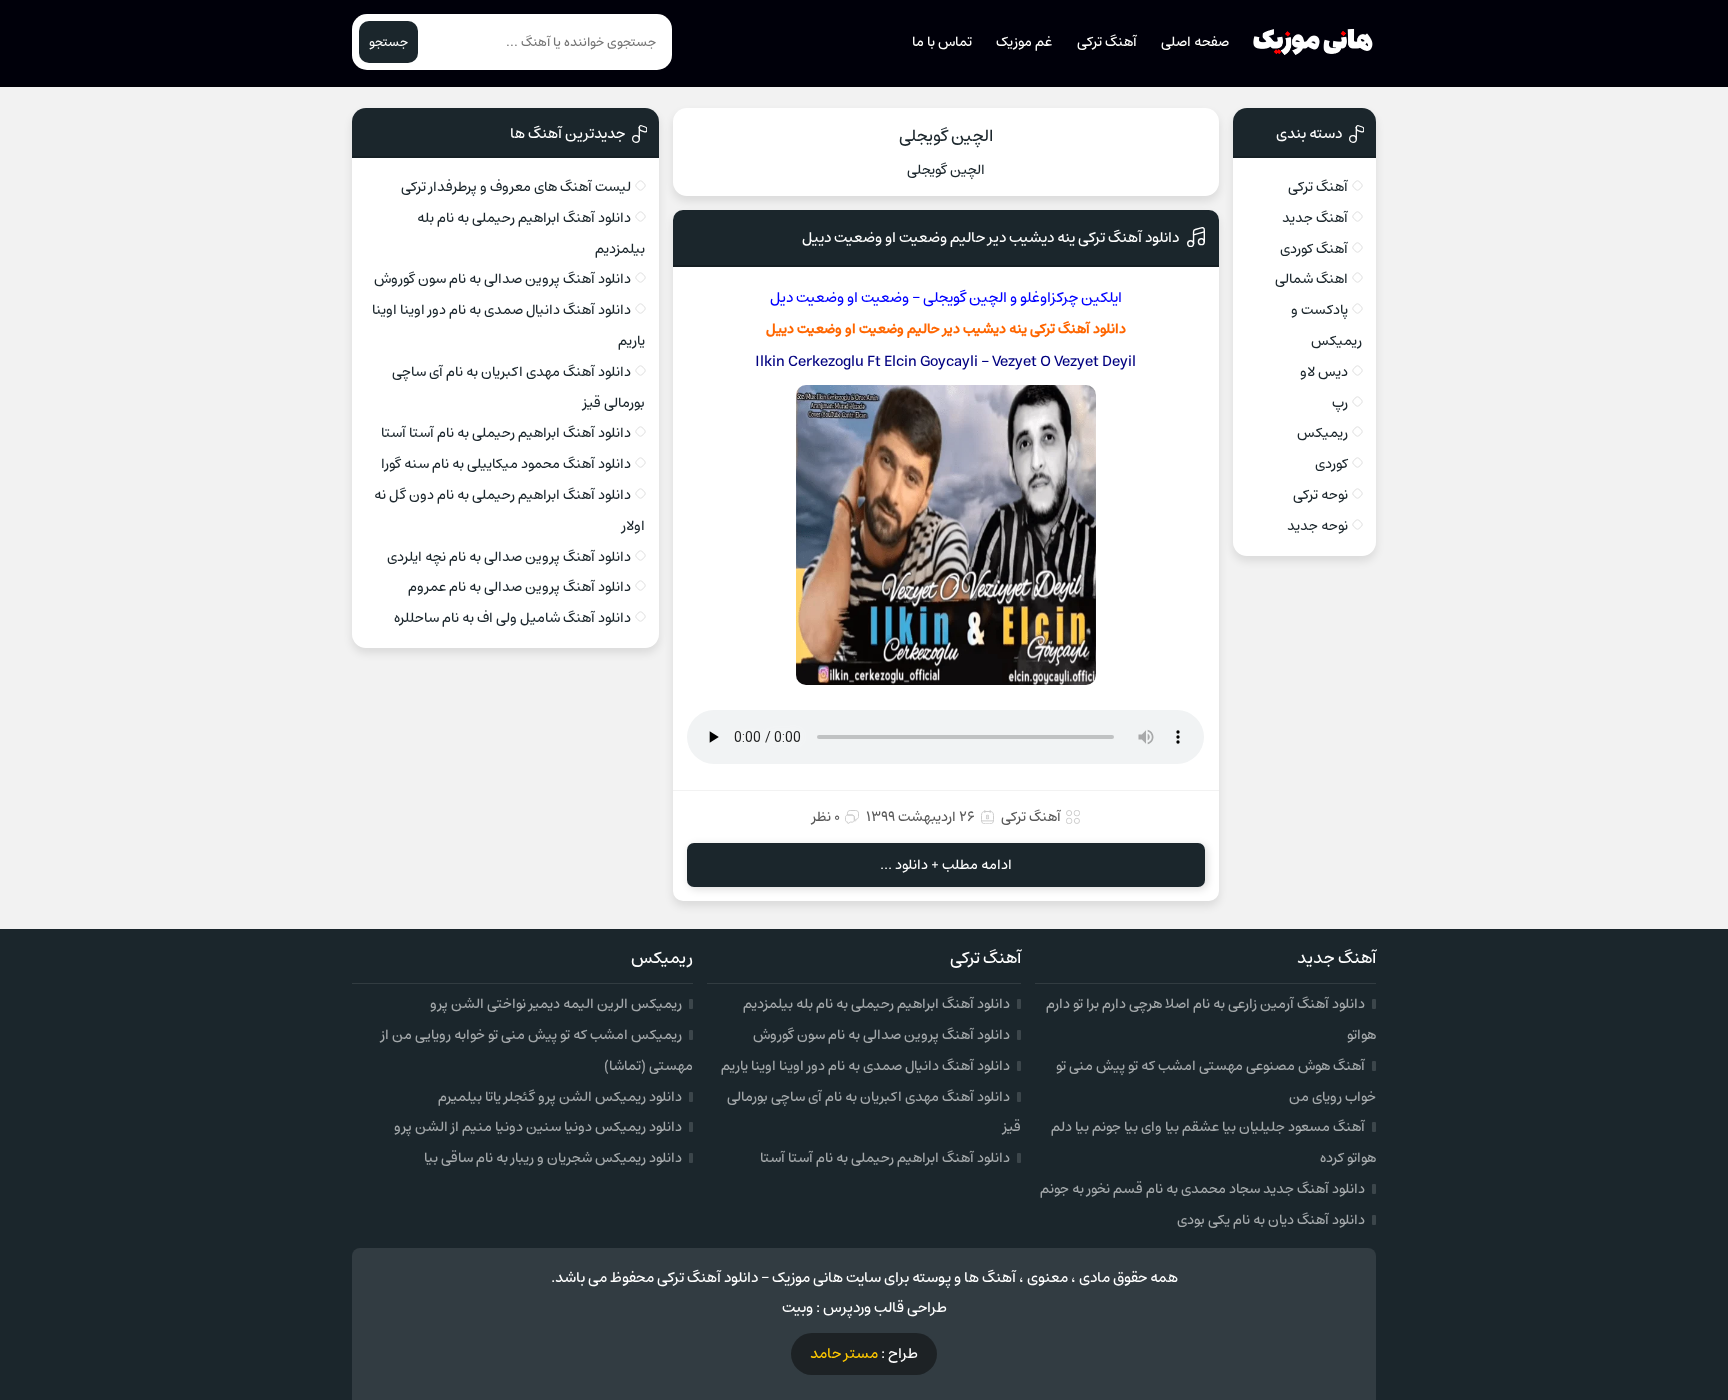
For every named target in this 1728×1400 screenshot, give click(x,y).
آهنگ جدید (1315, 218)
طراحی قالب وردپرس (885, 1307)
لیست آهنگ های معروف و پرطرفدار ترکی (516, 187)
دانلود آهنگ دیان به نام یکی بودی (1271, 1220)
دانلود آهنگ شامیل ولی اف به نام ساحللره (512, 618)
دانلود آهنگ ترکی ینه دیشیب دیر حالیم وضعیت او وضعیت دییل (990, 237)
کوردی (1331, 464)
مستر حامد (844, 1353)
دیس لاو (1324, 372)
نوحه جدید (1317, 526)
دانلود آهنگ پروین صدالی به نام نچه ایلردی (509, 557)
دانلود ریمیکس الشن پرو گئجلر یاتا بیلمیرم (560, 1097)
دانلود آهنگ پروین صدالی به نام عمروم (519, 587)
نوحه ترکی (1320, 495)
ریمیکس (1322, 433)
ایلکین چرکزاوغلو (1071, 297)
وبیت (797, 1307)
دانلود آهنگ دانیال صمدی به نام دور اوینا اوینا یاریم (865, 1066)
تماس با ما (942, 42)
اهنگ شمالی (1311, 279)
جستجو (388, 42)
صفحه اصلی (1195, 42)
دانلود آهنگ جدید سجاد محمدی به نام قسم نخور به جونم (1202, 1189)
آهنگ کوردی (1314, 249)
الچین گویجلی (946, 136)
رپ (1340, 403)
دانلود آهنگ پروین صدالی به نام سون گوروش (502, 279)
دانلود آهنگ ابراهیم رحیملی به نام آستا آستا (506, 433)
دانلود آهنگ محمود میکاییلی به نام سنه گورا (506, 464)
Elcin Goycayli (929, 361)
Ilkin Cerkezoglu (809, 361)
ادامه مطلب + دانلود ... (946, 865)
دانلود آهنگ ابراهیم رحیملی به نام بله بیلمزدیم (876, 1004)
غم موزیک (1024, 42)
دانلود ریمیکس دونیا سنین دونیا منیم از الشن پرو (538, 1127)
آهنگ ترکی (1107, 42)
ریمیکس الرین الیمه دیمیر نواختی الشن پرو (556, 1004)
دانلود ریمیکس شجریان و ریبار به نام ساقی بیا (553, 1158)
